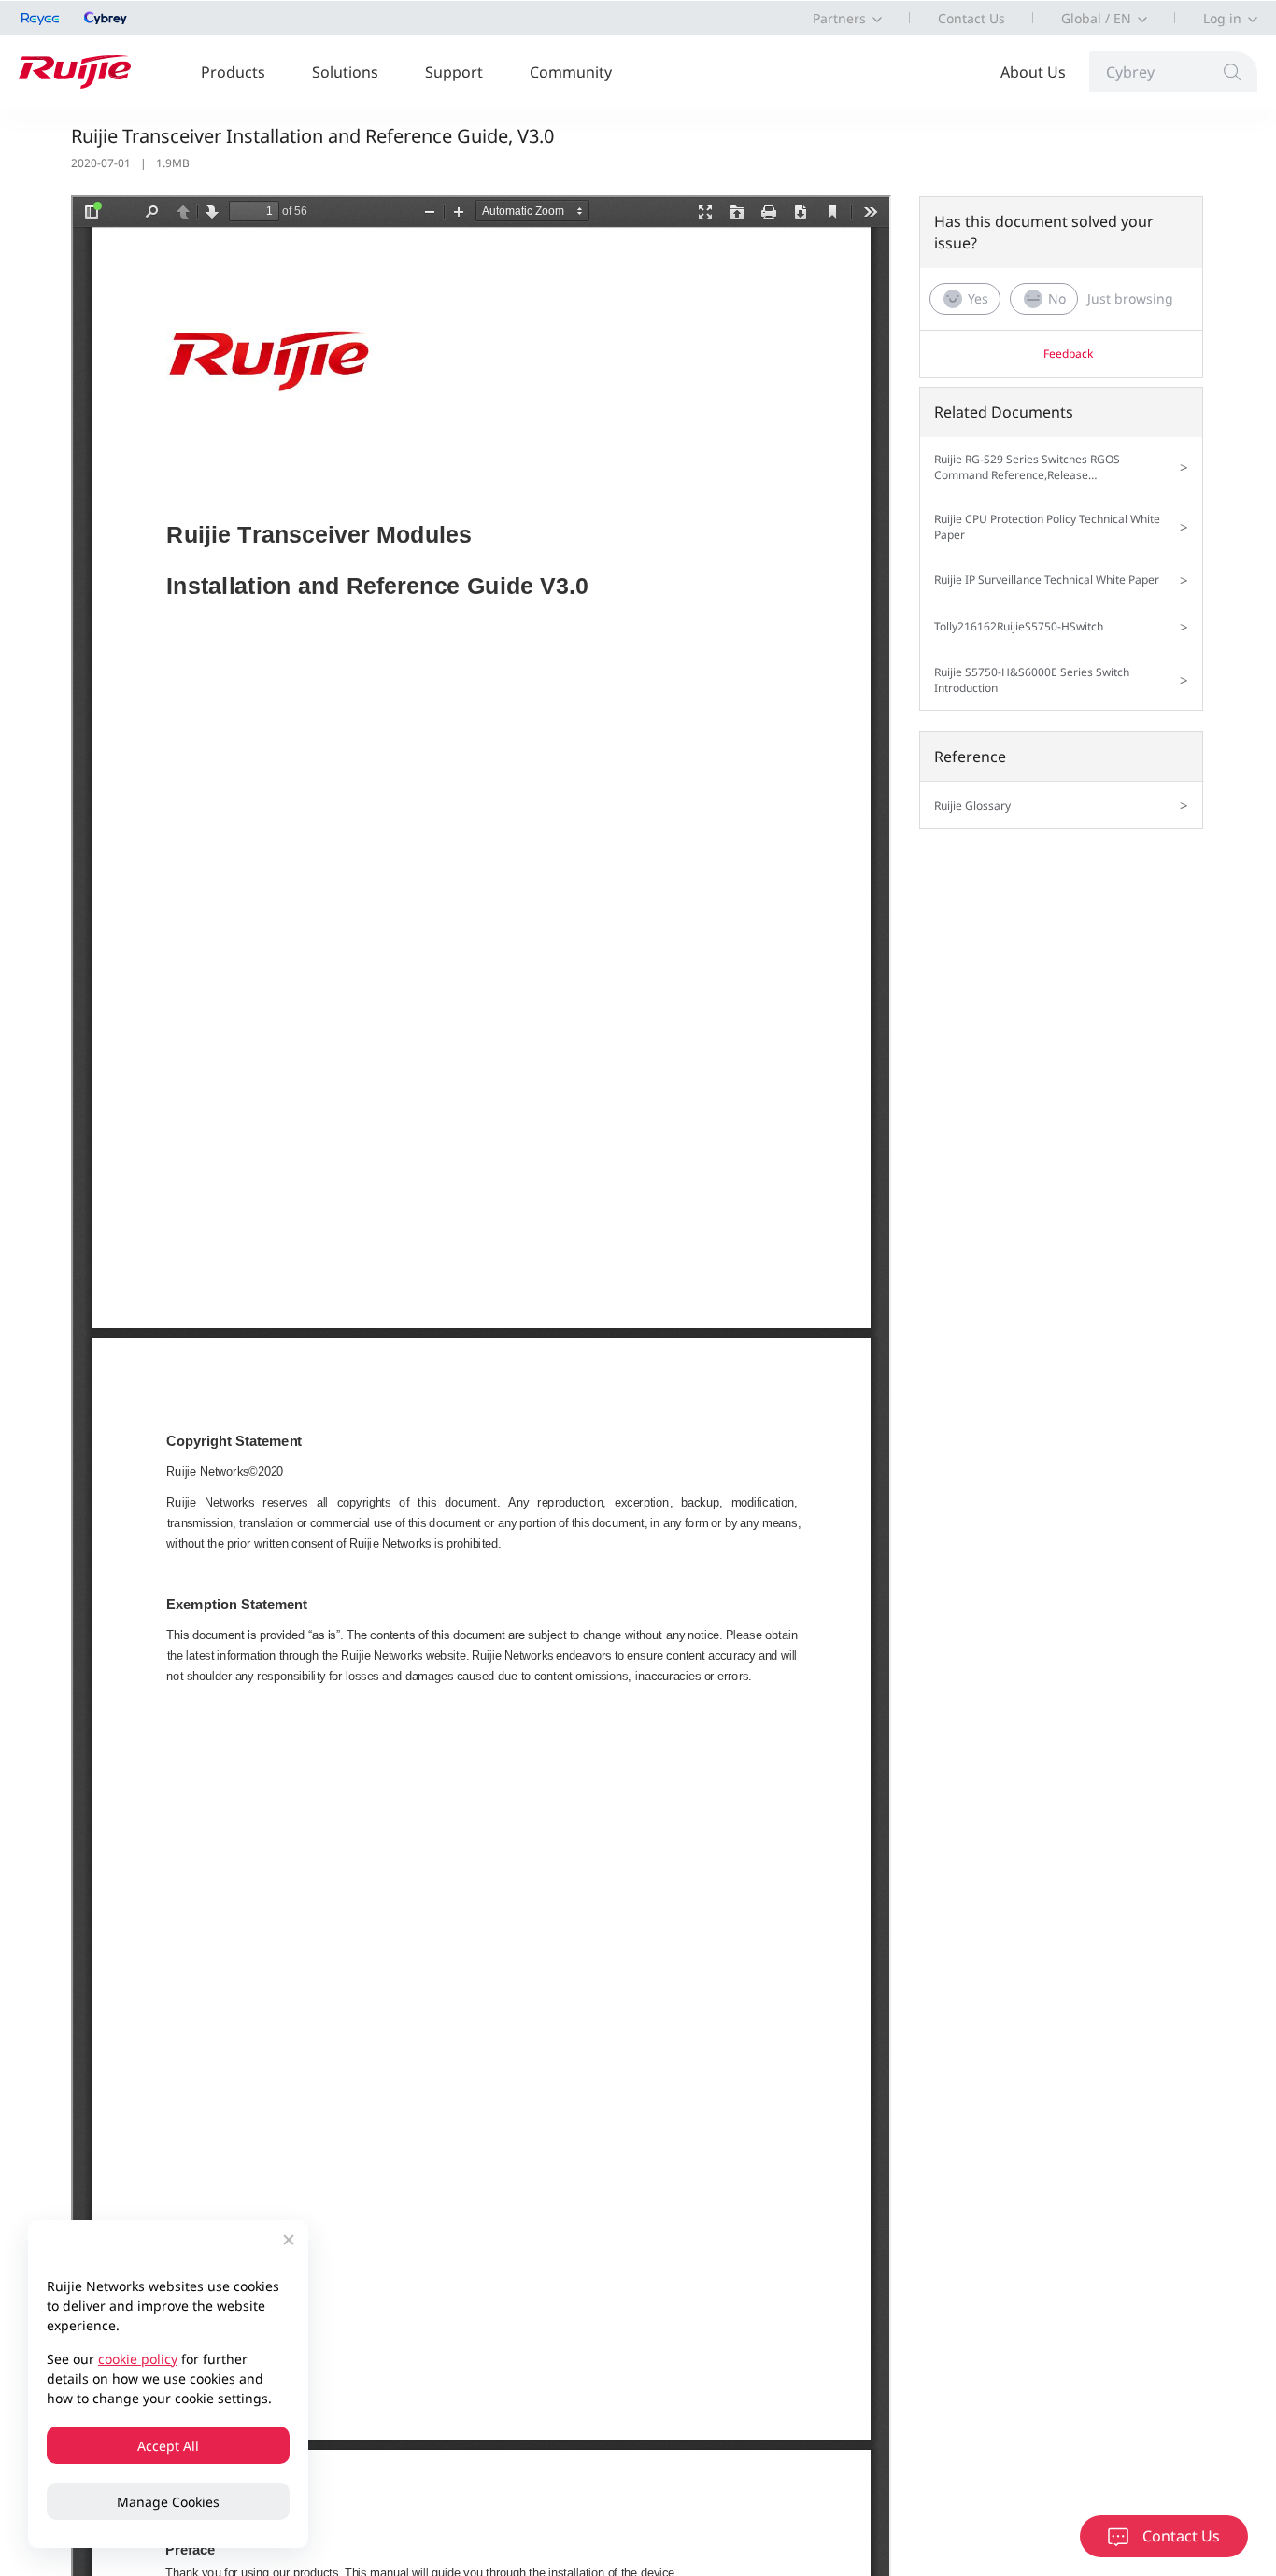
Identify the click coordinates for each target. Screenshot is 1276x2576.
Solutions (345, 72)
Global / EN (1096, 18)
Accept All (168, 2446)
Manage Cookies (168, 2502)
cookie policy (138, 2359)
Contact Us (971, 18)
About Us (1033, 72)
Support (454, 72)
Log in (1222, 18)
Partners (839, 18)
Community (571, 72)
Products (233, 72)
